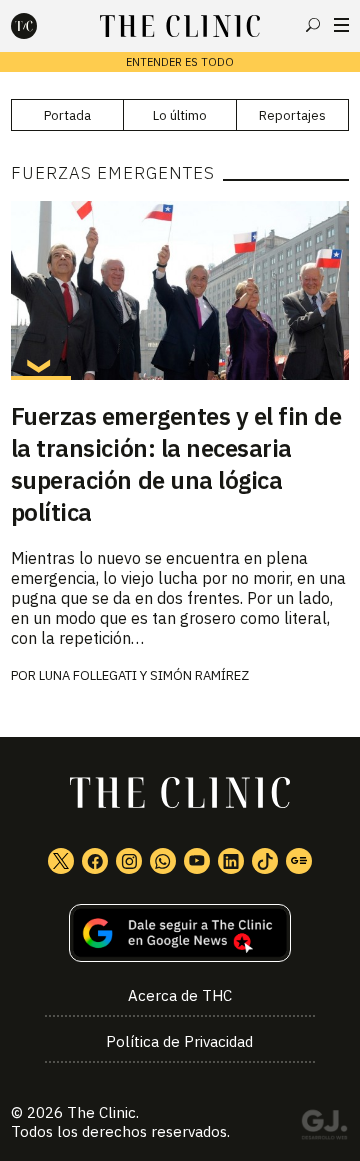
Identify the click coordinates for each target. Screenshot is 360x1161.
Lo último (180, 115)
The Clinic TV (197, 861)
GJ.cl (324, 1128)
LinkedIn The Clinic (231, 861)
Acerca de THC (180, 995)
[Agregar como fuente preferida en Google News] (180, 933)
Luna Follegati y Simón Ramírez (144, 675)
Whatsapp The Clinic (163, 861)
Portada (67, 115)
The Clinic (101, 1112)
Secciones (341, 25)
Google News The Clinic (299, 861)
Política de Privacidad (179, 1041)
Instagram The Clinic (129, 861)
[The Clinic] (41, 26)
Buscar (313, 25)
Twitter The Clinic (61, 861)
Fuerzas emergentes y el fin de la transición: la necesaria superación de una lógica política (176, 464)
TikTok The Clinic (265, 861)
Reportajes (292, 115)
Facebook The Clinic (95, 861)
